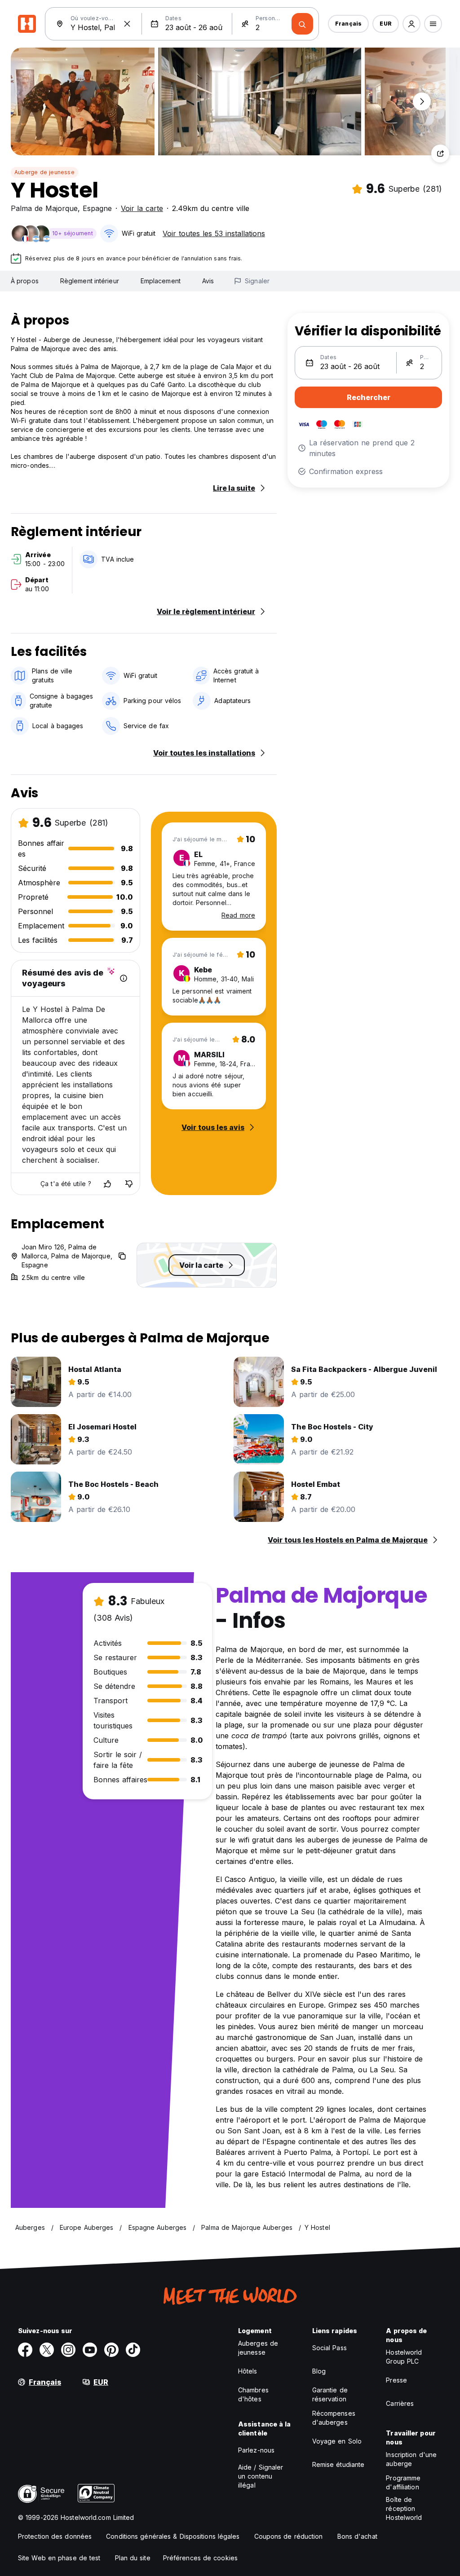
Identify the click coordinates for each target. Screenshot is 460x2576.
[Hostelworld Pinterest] (111, 2350)
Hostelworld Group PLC (404, 2357)
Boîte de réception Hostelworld (404, 2508)
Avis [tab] (208, 281)
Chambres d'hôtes (253, 2394)
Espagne (97, 208)
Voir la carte (142, 208)
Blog (319, 2371)
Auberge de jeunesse (44, 172)
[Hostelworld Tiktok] (133, 2350)
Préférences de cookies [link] (200, 2558)
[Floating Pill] (422, 101)
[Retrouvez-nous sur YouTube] (90, 2350)
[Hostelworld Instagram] (68, 2350)
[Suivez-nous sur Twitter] (47, 2350)
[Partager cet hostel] (440, 154)
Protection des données (55, 2536)
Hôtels (248, 2371)
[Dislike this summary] (129, 1184)
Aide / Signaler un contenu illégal (261, 2476)
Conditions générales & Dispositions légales (173, 2536)
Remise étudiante (338, 2464)
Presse (396, 2380)
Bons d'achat (357, 2536)
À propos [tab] (25, 281)
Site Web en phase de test (59, 2558)
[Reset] (127, 24)
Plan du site (133, 2558)
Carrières (400, 2403)
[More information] (124, 978)
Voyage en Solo (337, 2441)
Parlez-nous (256, 2450)
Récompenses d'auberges (334, 2418)
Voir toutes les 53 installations (214, 233)
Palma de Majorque (44, 208)
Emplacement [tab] (161, 281)
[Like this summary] (107, 1184)
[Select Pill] (411, 24)
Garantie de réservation (330, 2394)
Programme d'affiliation (403, 2482)
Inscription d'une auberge (411, 2459)
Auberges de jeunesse (258, 2348)
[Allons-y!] (302, 24)
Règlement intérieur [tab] (90, 281)
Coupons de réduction (289, 2536)
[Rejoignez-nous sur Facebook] (25, 2350)
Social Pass (330, 2348)
